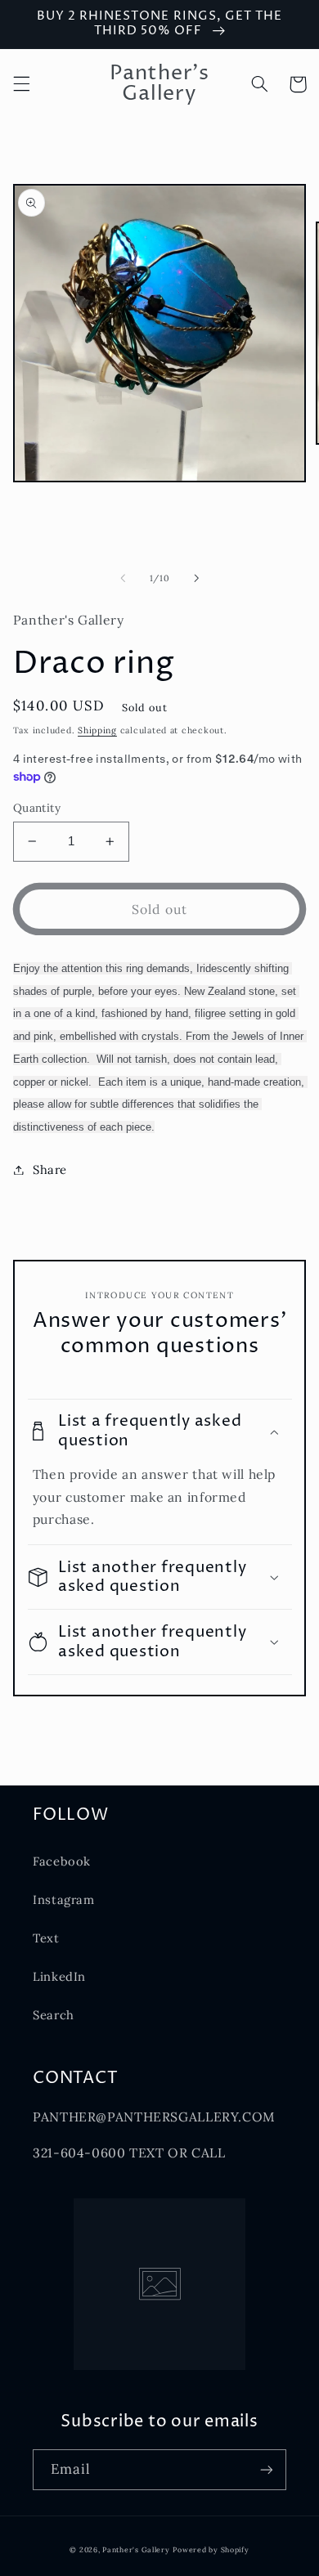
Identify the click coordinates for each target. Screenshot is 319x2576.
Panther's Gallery (136, 2549)
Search (54, 2015)
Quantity (37, 808)
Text (46, 1938)
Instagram (64, 1900)
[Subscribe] (267, 2469)
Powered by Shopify (211, 2549)
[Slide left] (123, 578)
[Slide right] (196, 578)
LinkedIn (59, 1976)
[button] (21, 84)
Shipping (97, 730)
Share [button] (50, 1169)
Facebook (62, 1861)
